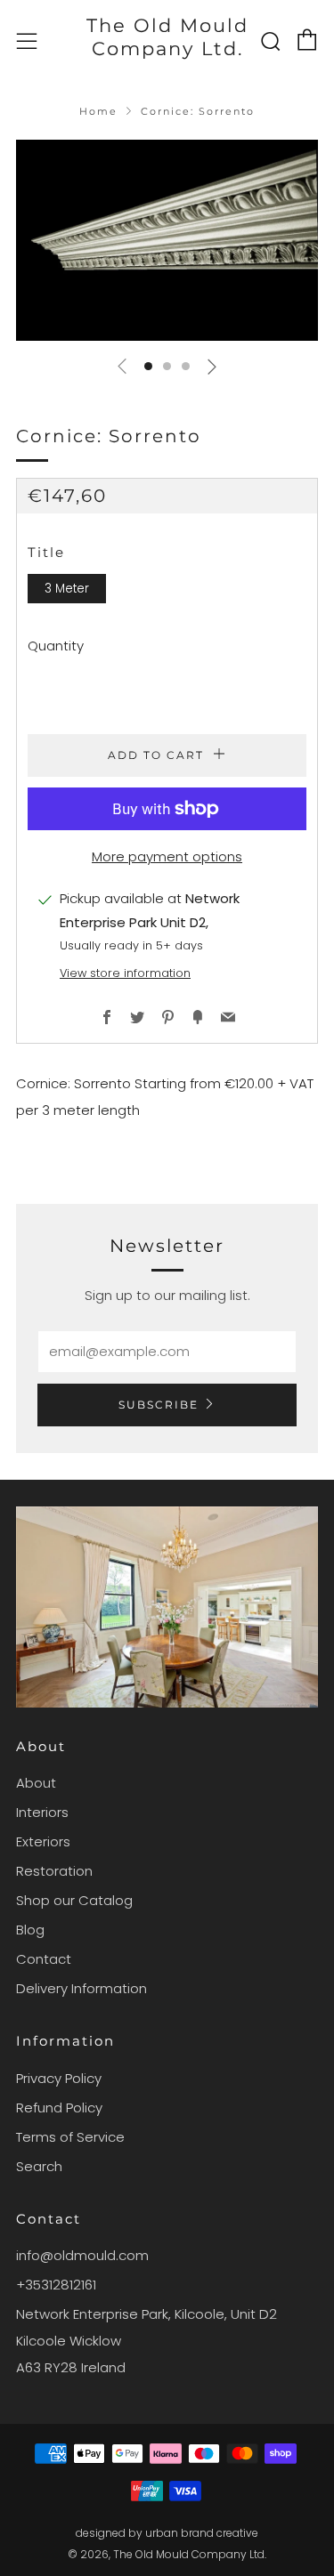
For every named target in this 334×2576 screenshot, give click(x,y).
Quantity (56, 646)
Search (39, 2166)
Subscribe (159, 1405)
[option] (167, 240)
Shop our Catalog (74, 1900)
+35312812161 (56, 2285)
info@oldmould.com (82, 2255)
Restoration (54, 1871)
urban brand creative (202, 2533)
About (36, 1783)
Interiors (42, 1812)
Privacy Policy (59, 2078)
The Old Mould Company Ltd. (167, 37)
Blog (30, 1930)
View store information (125, 973)
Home (98, 111)
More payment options (167, 856)
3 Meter (67, 589)
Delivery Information (81, 1988)
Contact (44, 1959)
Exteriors (43, 1841)
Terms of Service (70, 2137)
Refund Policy (59, 2108)
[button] (148, 366)
